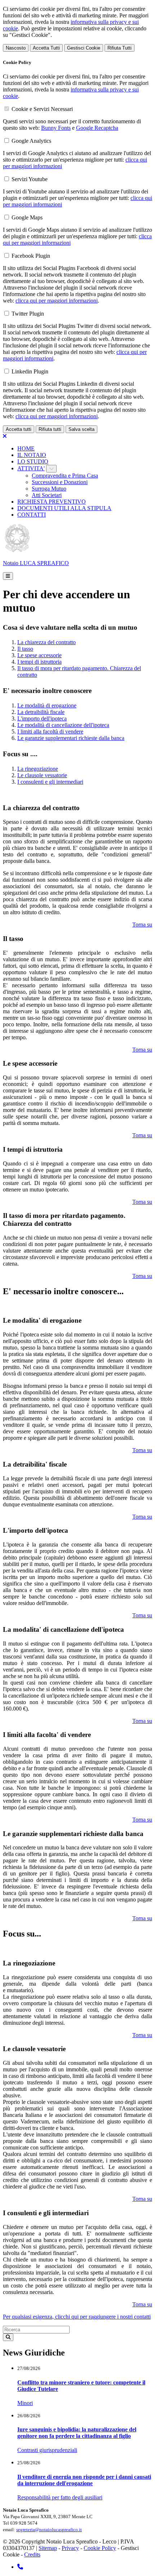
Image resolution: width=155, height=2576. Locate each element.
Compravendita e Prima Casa (65, 476)
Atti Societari (47, 495)
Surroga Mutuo (49, 489)
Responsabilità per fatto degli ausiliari (60, 2497)
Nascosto (16, 48)
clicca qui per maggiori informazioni (57, 301)
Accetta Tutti (46, 48)
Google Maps (27, 217)
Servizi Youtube (30, 179)
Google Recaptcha (97, 128)
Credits (32, 2554)
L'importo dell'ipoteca (42, 718)
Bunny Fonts (56, 128)
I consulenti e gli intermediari (50, 782)
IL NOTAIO (32, 455)
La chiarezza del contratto (46, 642)
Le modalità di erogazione (47, 705)
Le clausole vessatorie (42, 775)
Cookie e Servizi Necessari (42, 109)
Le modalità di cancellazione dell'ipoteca (63, 725)
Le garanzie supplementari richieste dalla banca (71, 738)
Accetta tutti (19, 429)
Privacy (70, 2548)
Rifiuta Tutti (119, 48)
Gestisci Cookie (84, 48)
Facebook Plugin (31, 256)
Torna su (142, 925)
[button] (8, 576)
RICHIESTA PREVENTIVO (52, 502)
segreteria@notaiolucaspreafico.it (49, 2530)
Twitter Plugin (28, 314)
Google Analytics (31, 141)
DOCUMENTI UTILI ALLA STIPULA (64, 508)
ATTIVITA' (31, 468)
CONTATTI (32, 515)
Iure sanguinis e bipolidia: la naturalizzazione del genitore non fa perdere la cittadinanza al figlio (77, 2433)
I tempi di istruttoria (39, 662)
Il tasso (25, 649)
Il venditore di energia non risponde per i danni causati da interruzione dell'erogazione (84, 2480)
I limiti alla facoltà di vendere (50, 731)
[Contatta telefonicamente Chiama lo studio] (20, 2567)
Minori (25, 2403)
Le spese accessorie (39, 655)
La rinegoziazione (38, 769)
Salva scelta (81, 429)
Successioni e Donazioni (60, 482)
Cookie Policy (100, 2548)
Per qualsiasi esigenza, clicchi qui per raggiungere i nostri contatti (77, 2317)
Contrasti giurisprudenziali (47, 2450)
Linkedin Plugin (30, 371)
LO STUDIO (33, 461)
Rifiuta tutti (50, 429)
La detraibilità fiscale (41, 712)
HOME (26, 448)
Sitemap (48, 2548)
